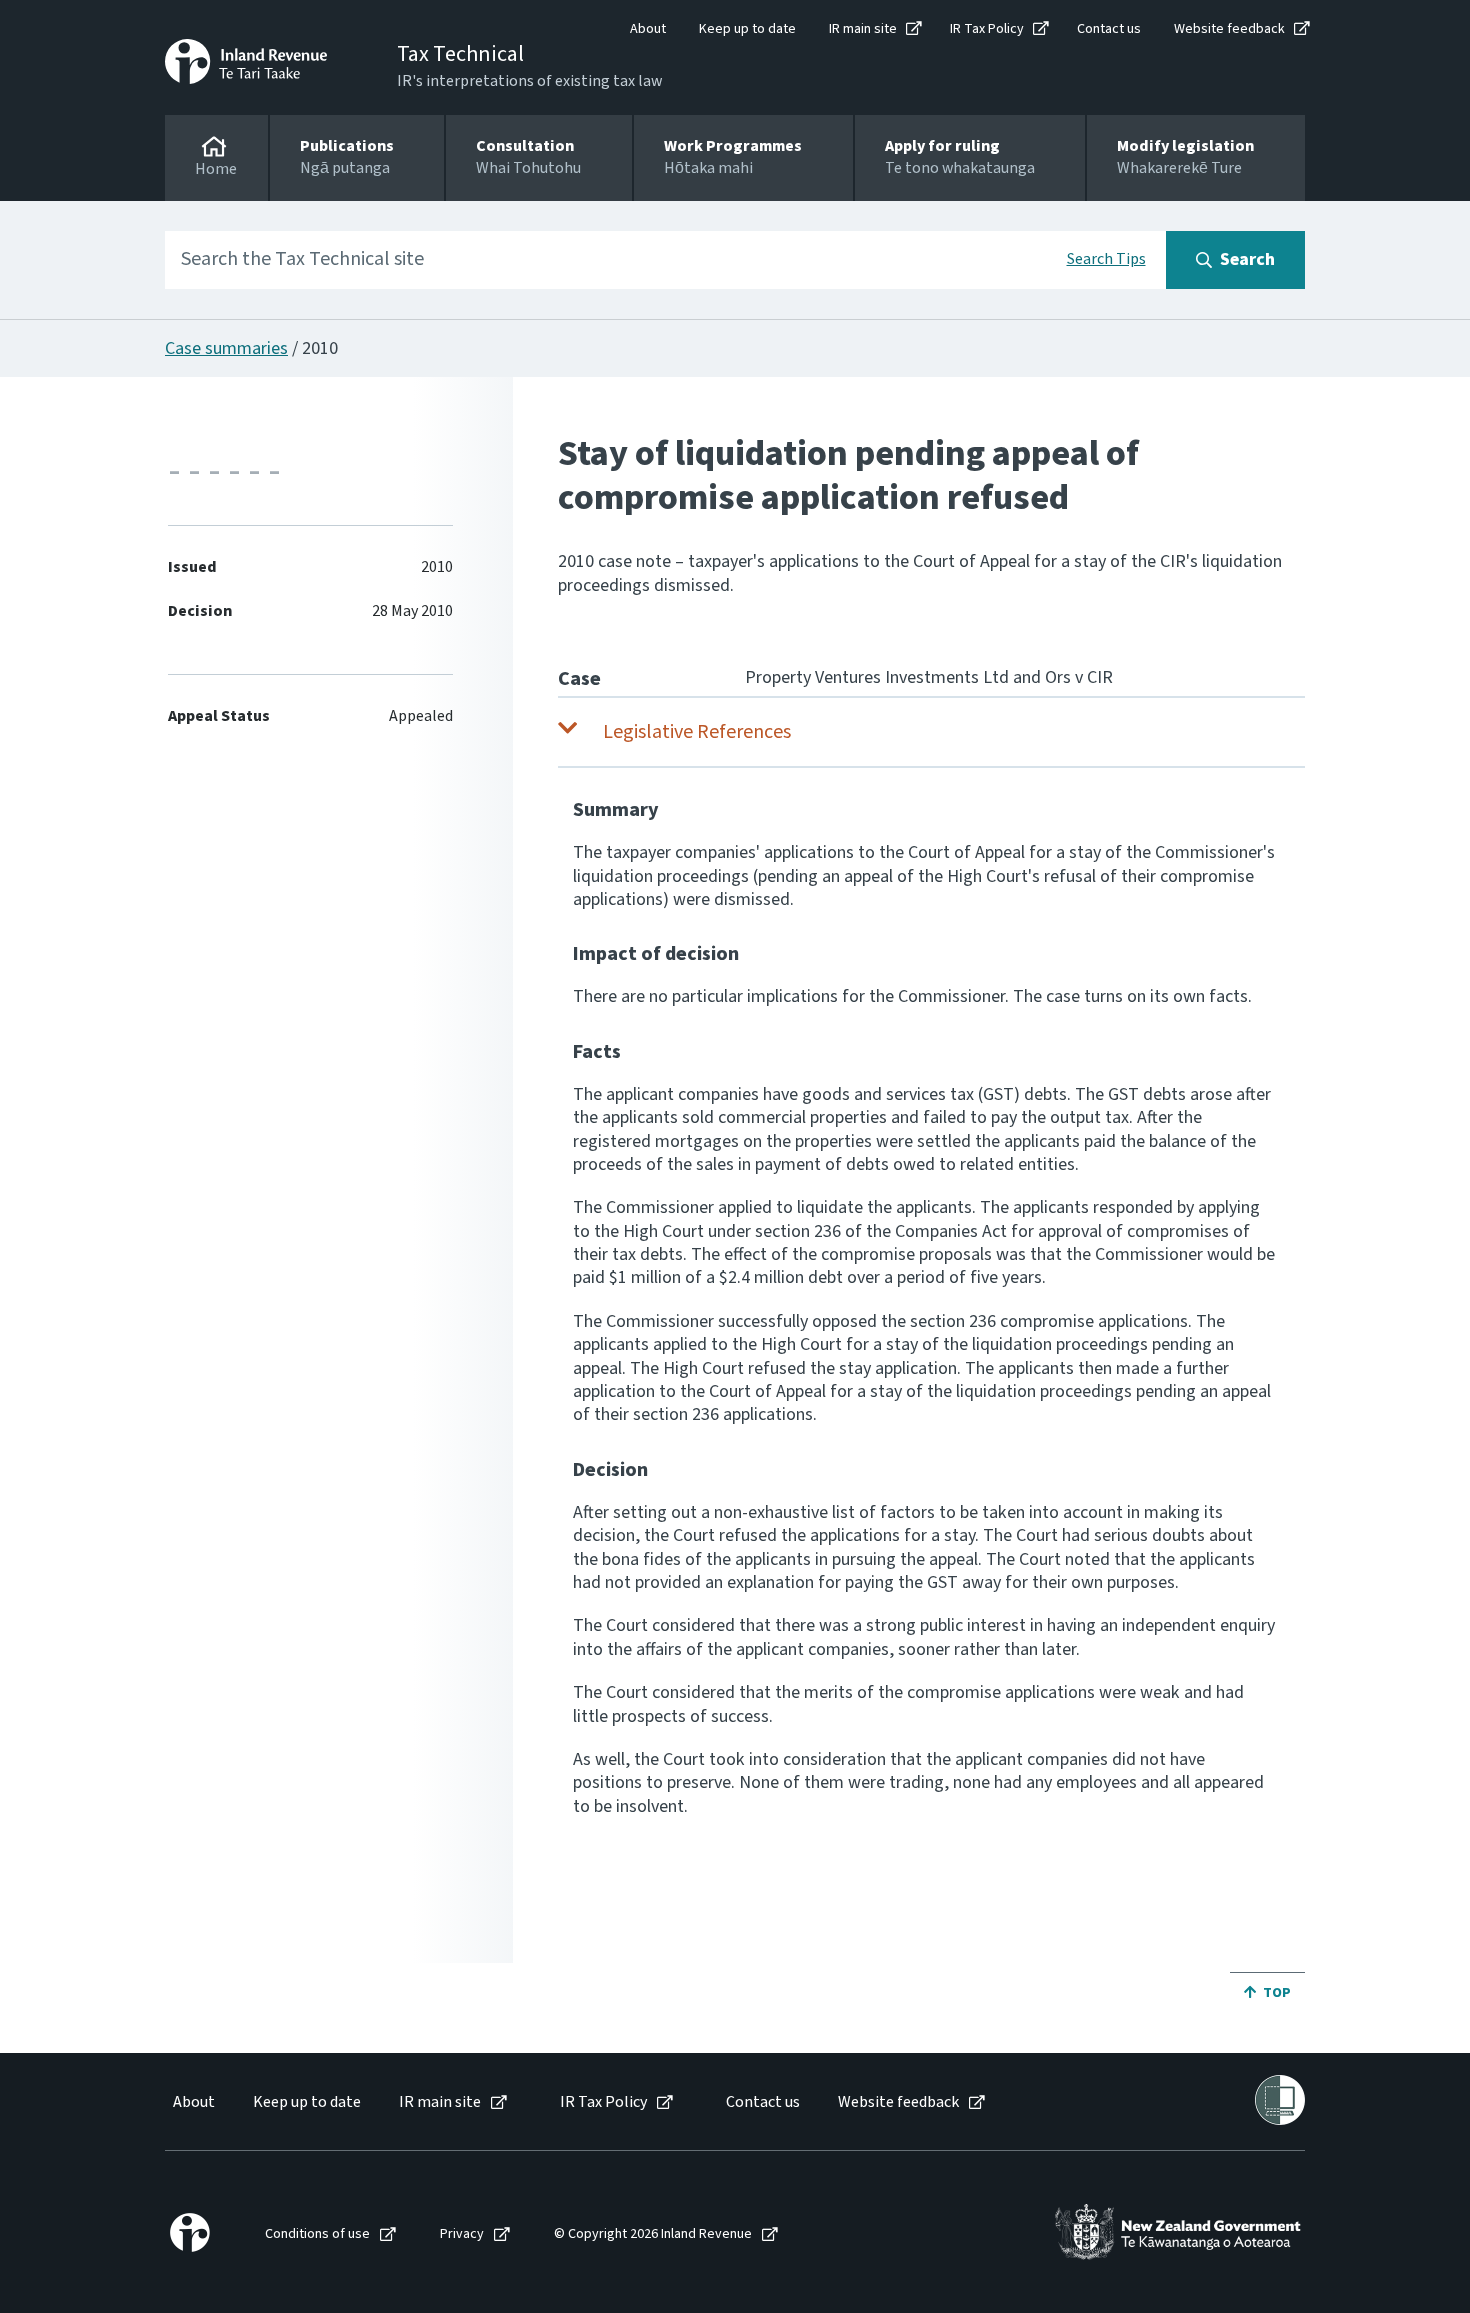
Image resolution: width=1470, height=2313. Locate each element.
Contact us (1109, 29)
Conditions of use (317, 2234)
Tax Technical (460, 54)
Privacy (462, 2234)
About (648, 29)
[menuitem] (192, 2102)
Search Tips (1106, 259)
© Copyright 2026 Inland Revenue (653, 2234)
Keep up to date (747, 29)
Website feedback (1229, 29)
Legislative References (697, 732)
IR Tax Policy (987, 29)
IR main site (863, 29)
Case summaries (226, 348)
